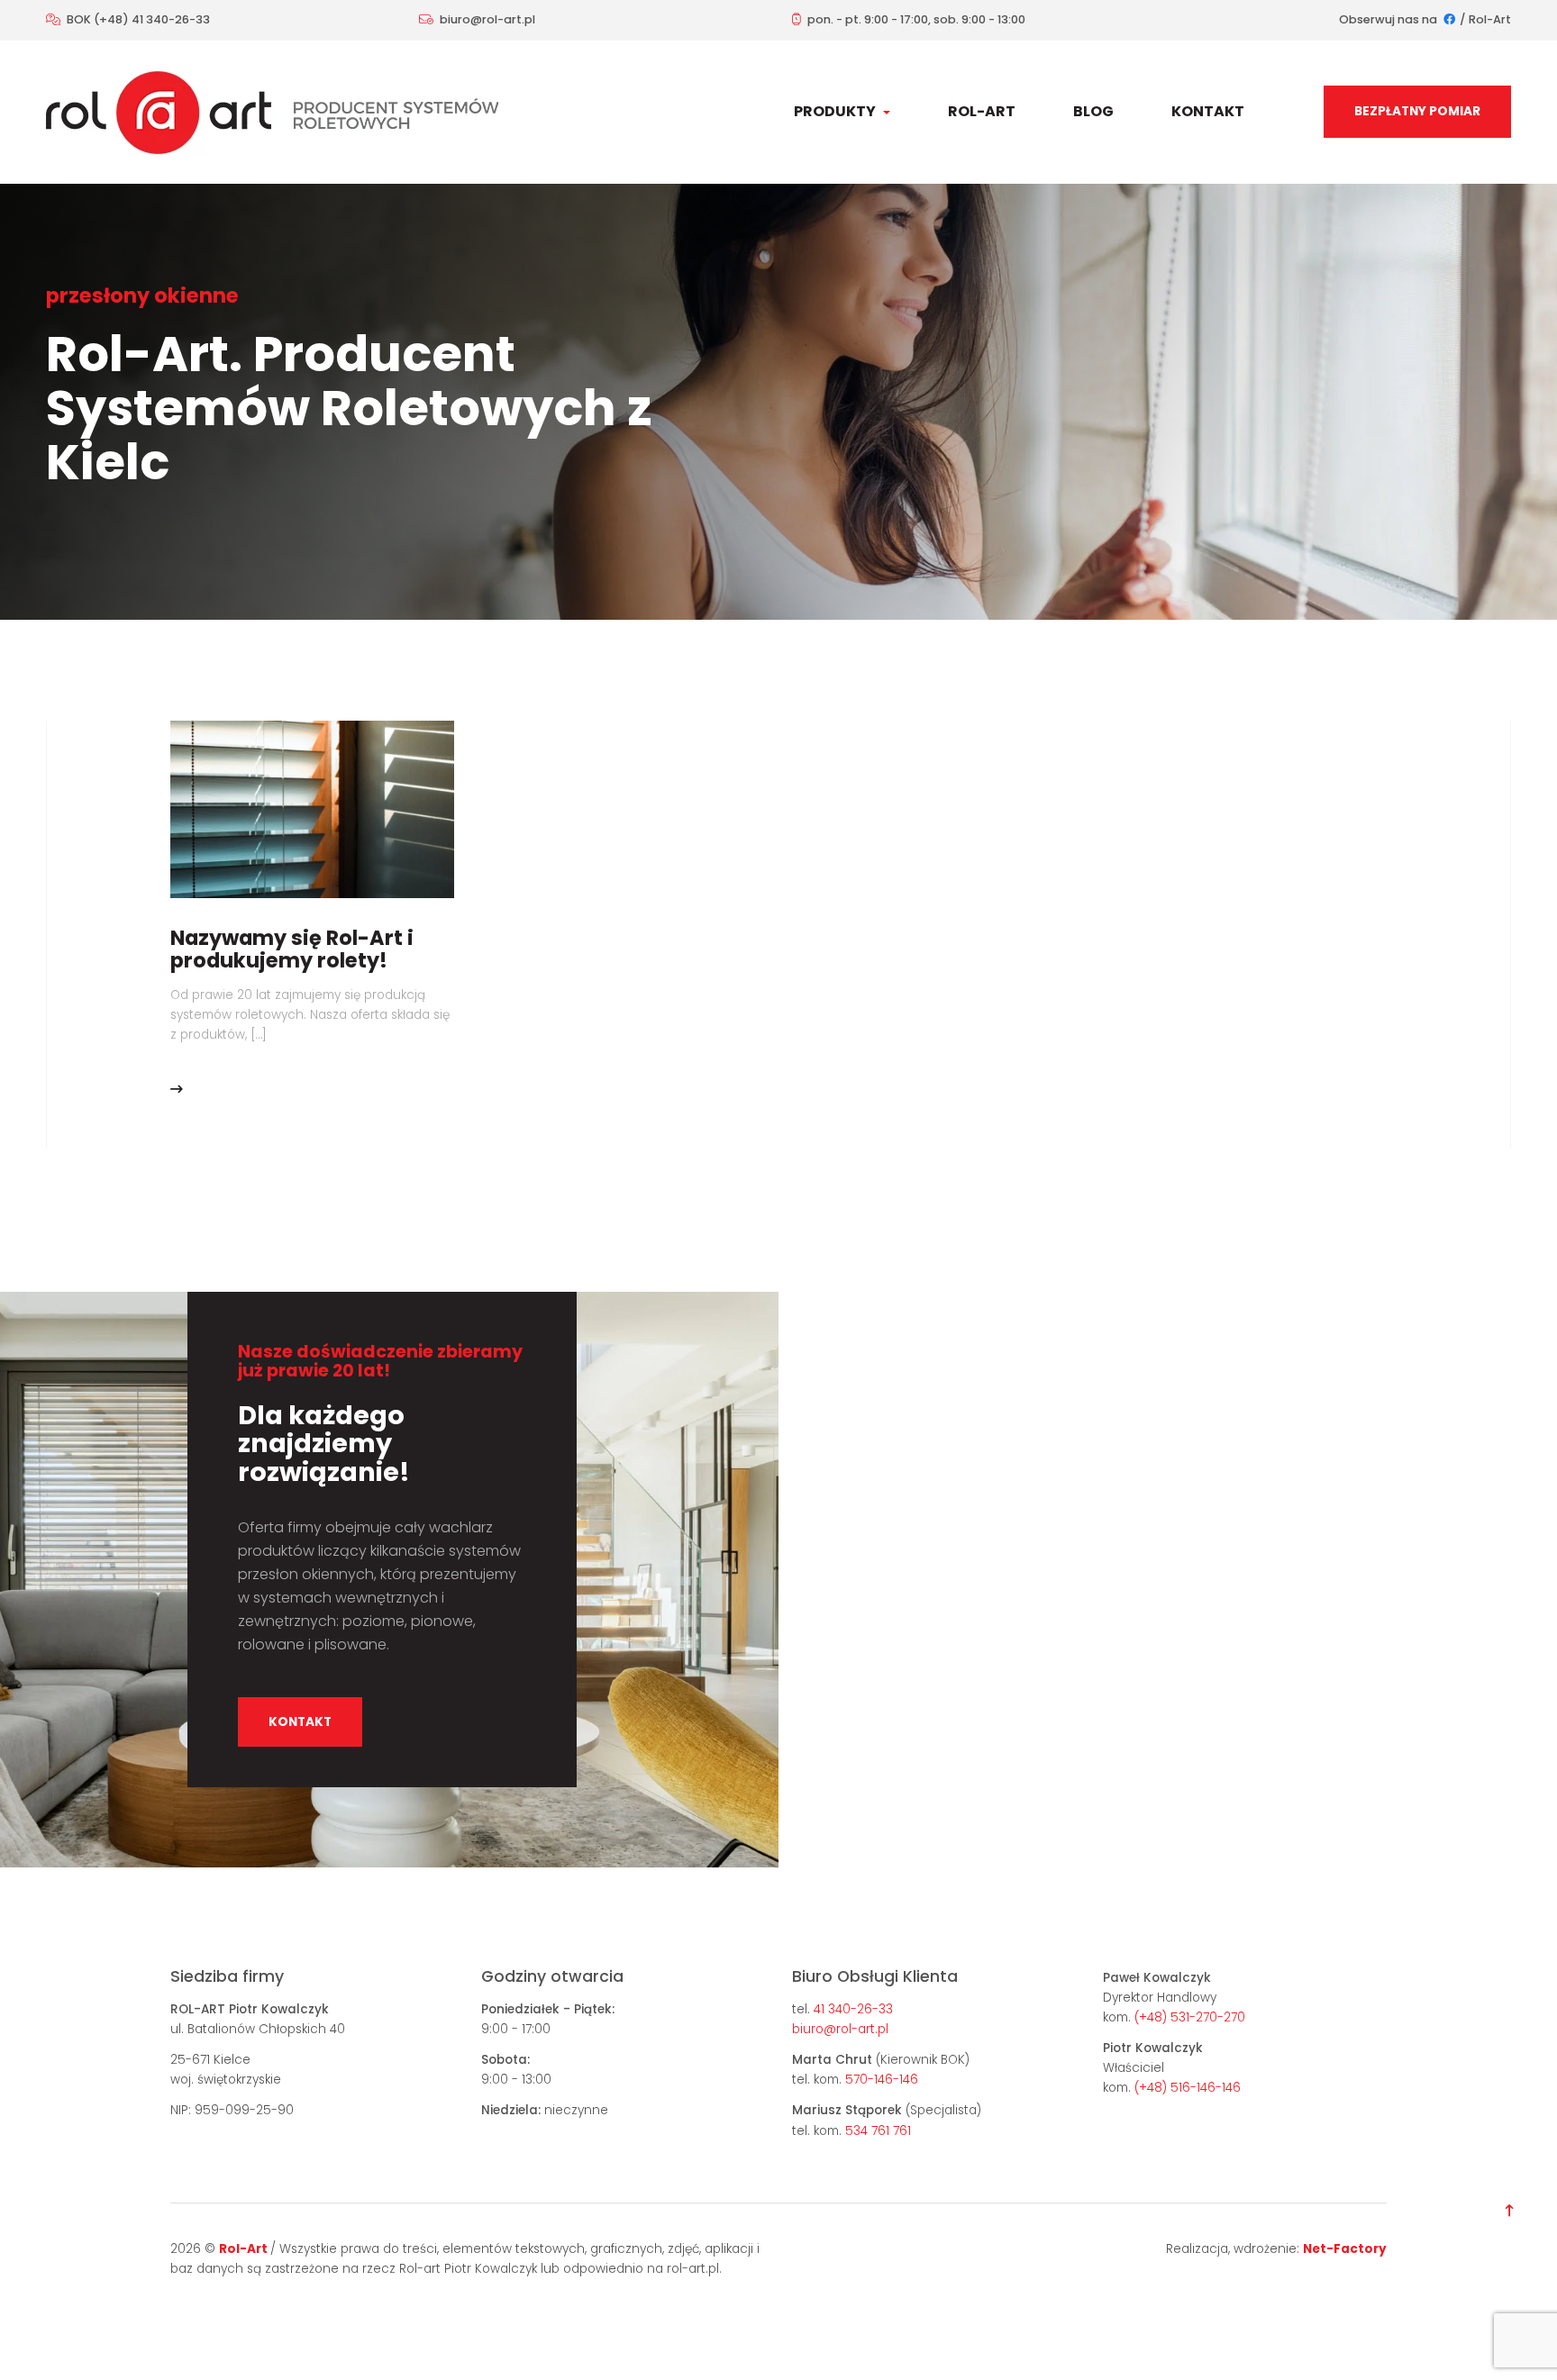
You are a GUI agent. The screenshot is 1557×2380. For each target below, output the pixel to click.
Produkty (836, 111)
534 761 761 (878, 2131)
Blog (1093, 111)
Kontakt (1208, 111)
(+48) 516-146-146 (1188, 2088)
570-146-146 (882, 2080)
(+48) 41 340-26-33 (152, 19)
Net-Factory (1345, 2249)
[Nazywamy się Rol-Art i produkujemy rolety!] (312, 808)
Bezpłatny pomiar (1417, 111)
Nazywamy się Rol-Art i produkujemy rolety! (292, 949)
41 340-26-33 (853, 2009)
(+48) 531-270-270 (1190, 2017)
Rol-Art (1490, 19)
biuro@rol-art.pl (487, 19)
